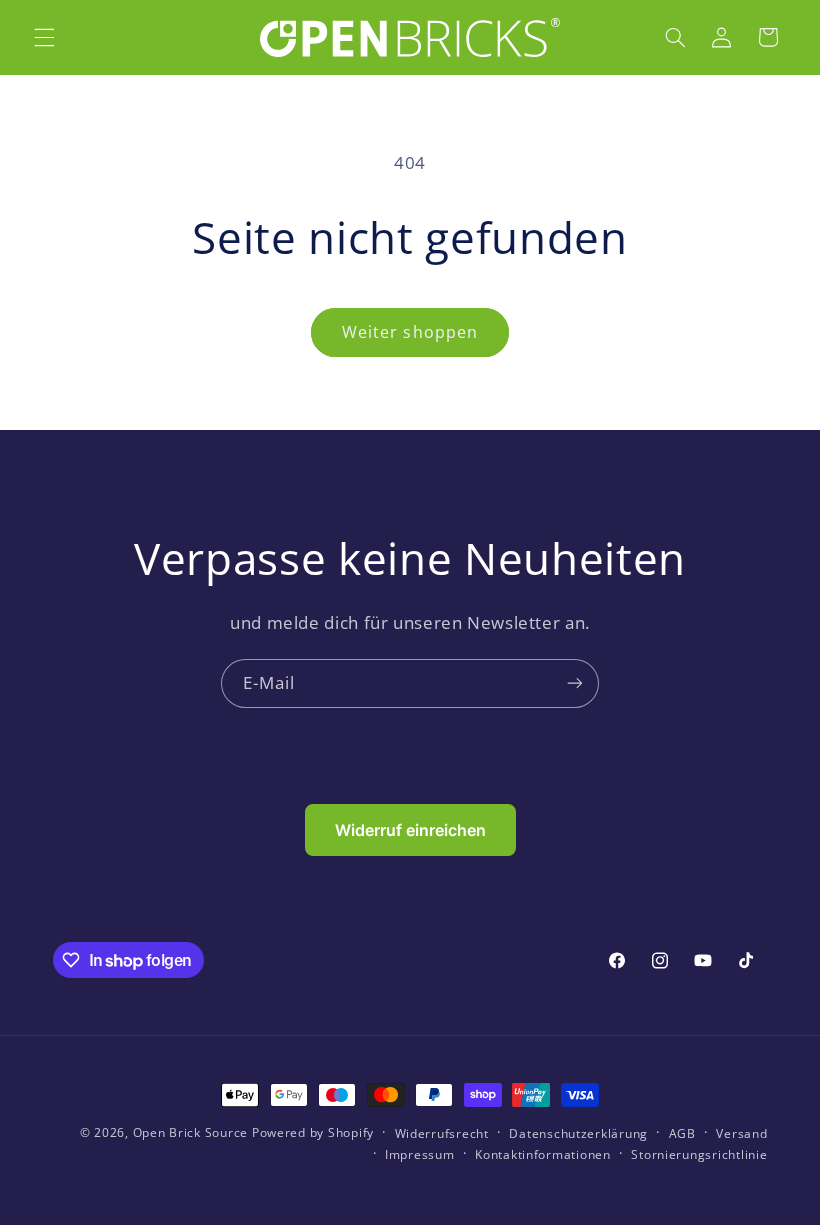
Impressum (420, 1154)
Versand (741, 1133)
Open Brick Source (191, 1132)
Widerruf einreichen (410, 830)
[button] (44, 37)
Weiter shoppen (410, 332)
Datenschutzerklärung (578, 1133)
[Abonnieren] (575, 683)
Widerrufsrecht (442, 1133)
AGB (682, 1133)
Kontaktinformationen (543, 1154)
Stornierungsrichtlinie (699, 1154)
